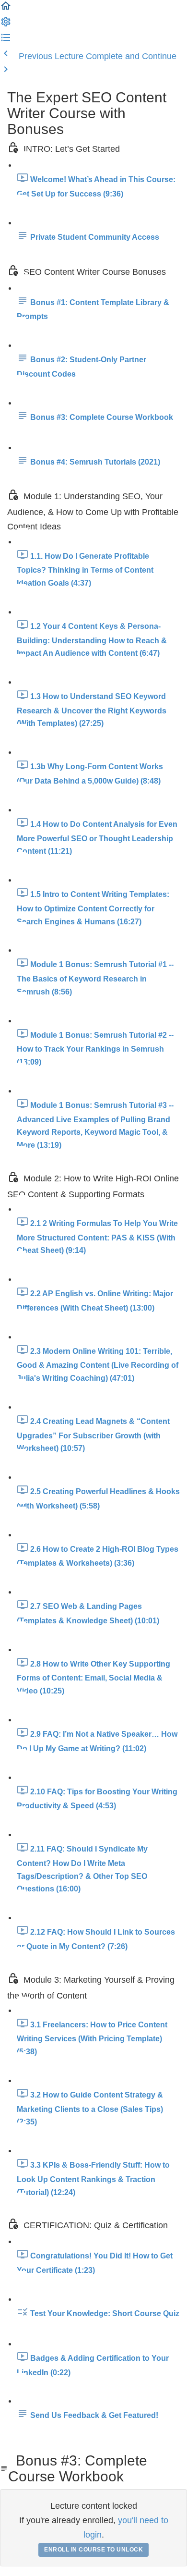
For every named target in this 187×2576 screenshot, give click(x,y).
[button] (6, 9)
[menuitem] (6, 25)
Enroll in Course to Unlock (93, 2550)
